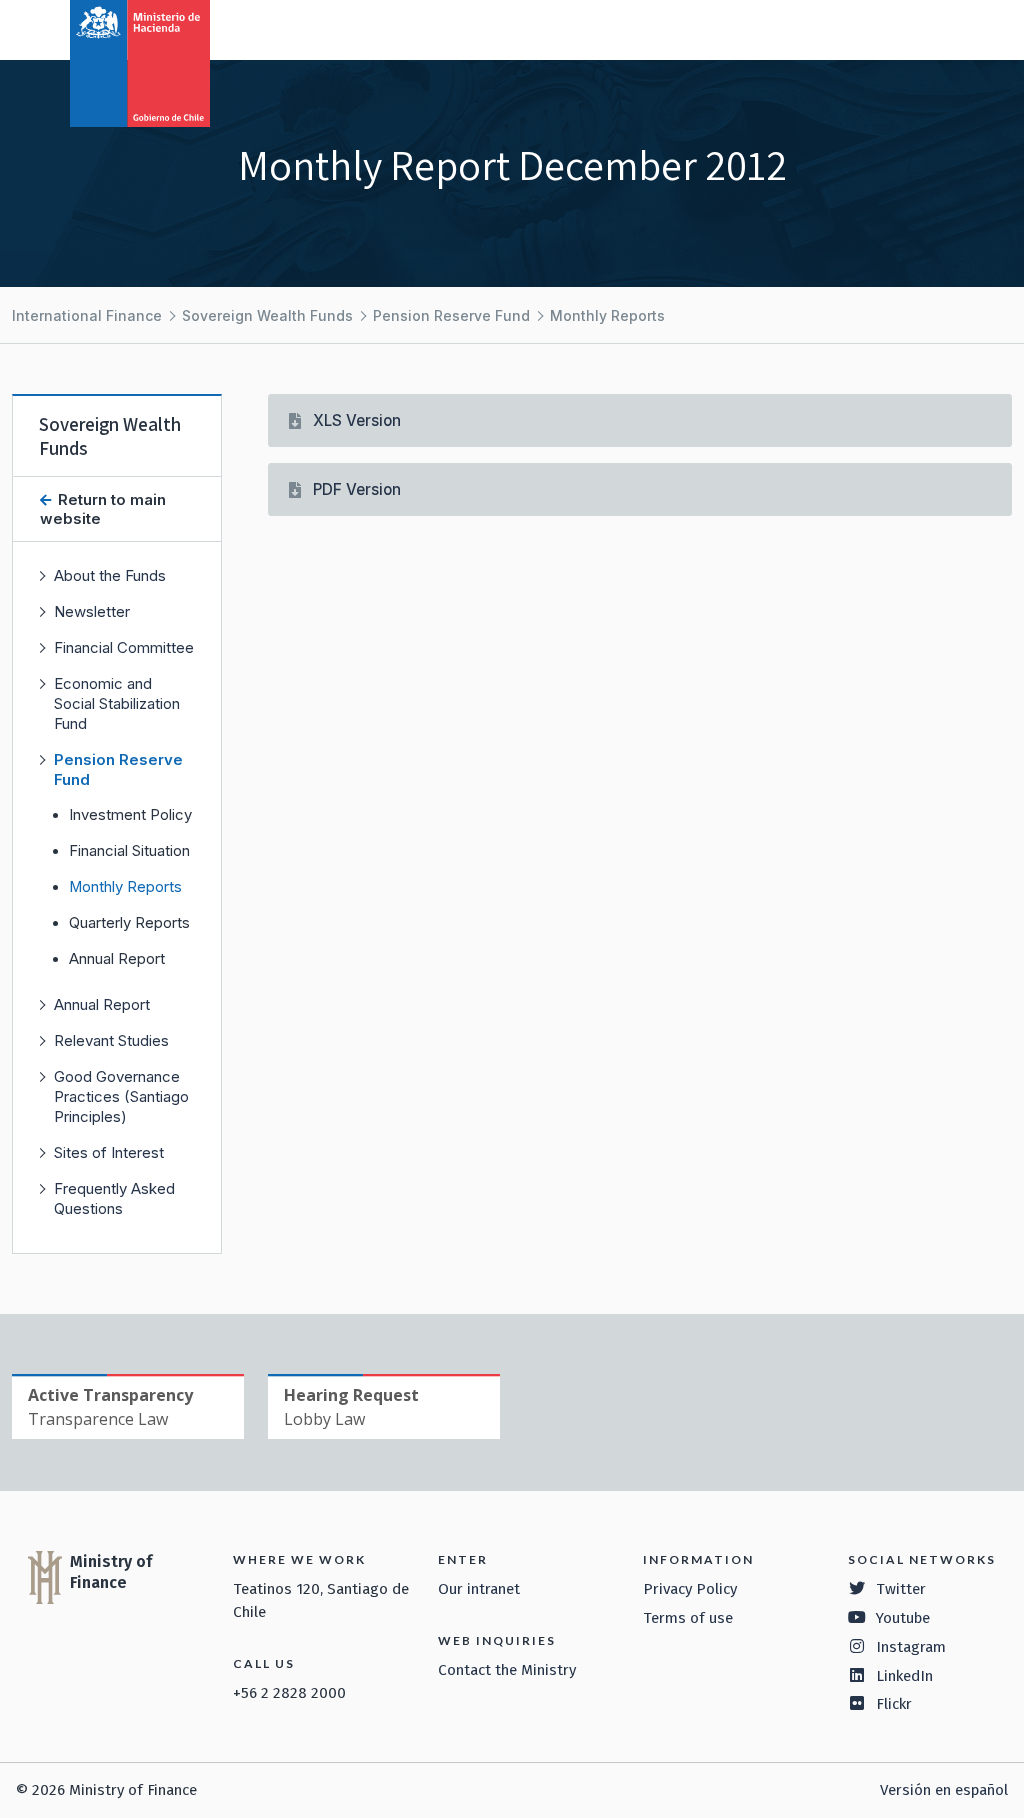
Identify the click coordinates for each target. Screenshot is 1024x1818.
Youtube (903, 1618)
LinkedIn (904, 1676)
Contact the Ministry (507, 1670)
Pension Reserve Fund (451, 315)
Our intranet (479, 1589)
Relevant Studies (111, 1040)
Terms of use (688, 1618)
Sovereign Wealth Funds (267, 315)
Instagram (911, 1647)
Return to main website (103, 509)
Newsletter (92, 611)
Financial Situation (129, 851)
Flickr (894, 1704)
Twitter (901, 1589)
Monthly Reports (607, 315)
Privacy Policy (690, 1589)
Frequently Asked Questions (114, 1198)
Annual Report (117, 959)
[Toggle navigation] (926, 28)
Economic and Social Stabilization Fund (117, 703)
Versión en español (944, 1790)
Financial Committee (124, 647)
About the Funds (110, 575)
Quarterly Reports (129, 923)
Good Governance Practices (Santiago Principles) (121, 1096)
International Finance (87, 315)
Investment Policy (130, 815)
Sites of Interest (109, 1152)
